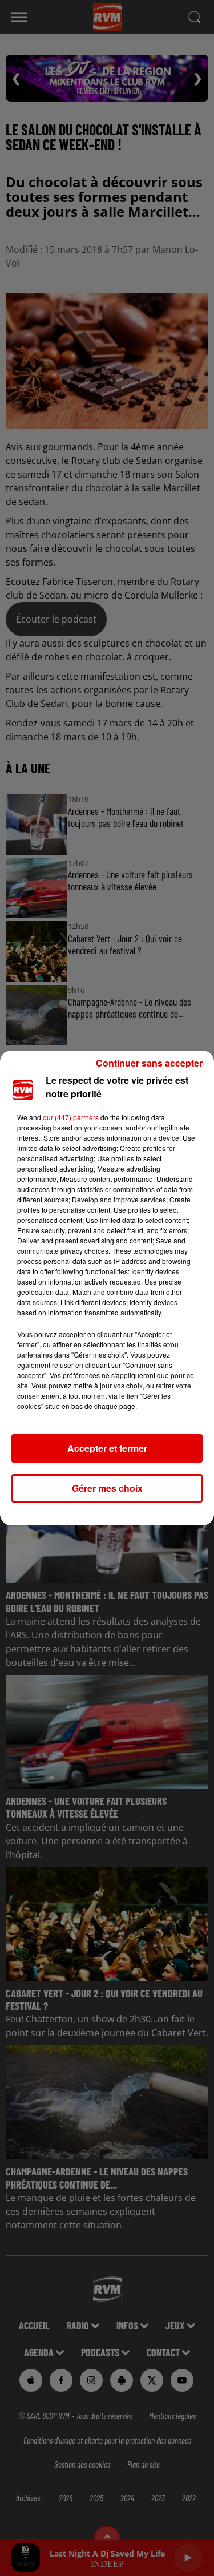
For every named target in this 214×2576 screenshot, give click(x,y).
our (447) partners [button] (71, 1117)
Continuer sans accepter (149, 1063)
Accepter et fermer (107, 1448)
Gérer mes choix (107, 1488)
